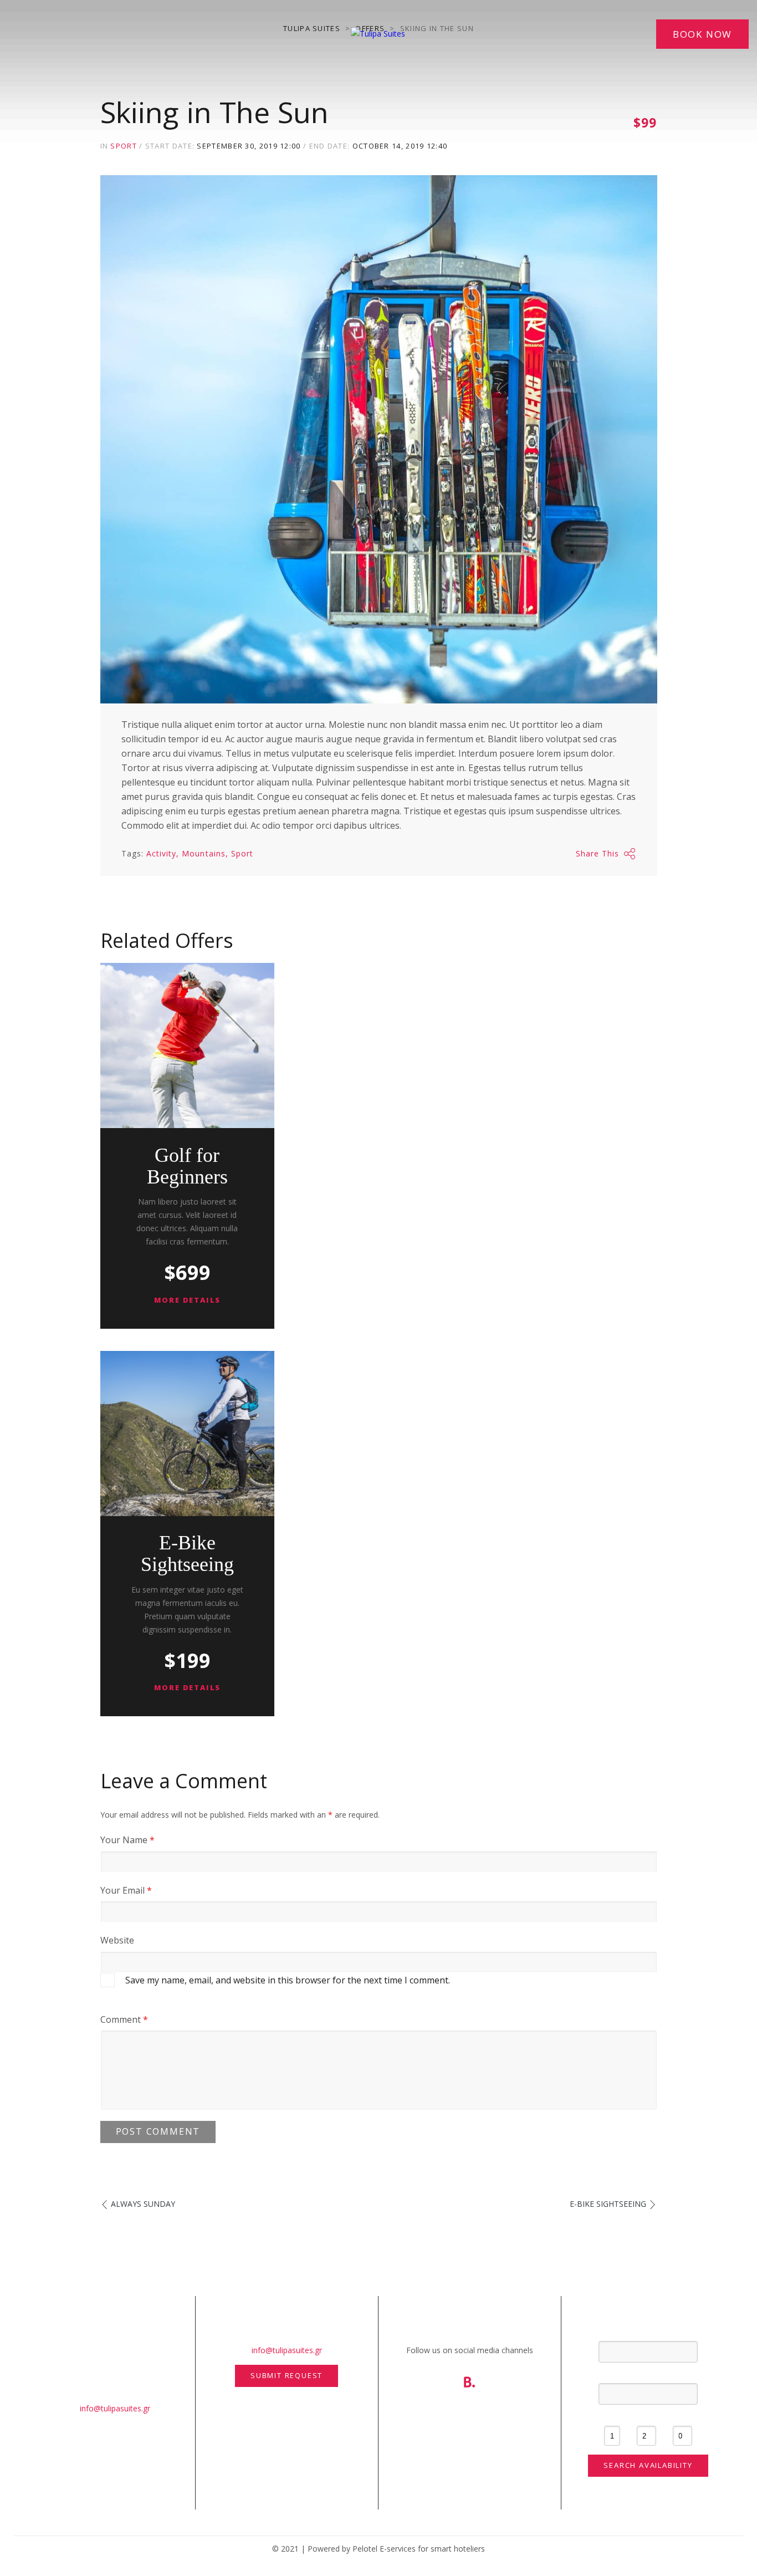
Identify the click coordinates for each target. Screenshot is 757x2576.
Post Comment (158, 2131)
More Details (188, 1300)
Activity (161, 853)
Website (117, 1940)
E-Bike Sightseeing (187, 1554)
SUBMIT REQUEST (287, 2375)
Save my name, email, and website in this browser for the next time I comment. (288, 1980)
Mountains (203, 853)
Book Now (702, 34)
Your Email (126, 1890)
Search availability (648, 2465)
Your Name (127, 1840)
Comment (124, 2019)
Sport (124, 146)
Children (682, 2416)
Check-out (648, 2374)
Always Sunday (143, 2204)
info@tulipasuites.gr (115, 2408)
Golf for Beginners (187, 1166)
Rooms (612, 2416)
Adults (646, 2416)
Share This (598, 853)
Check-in (648, 2332)
